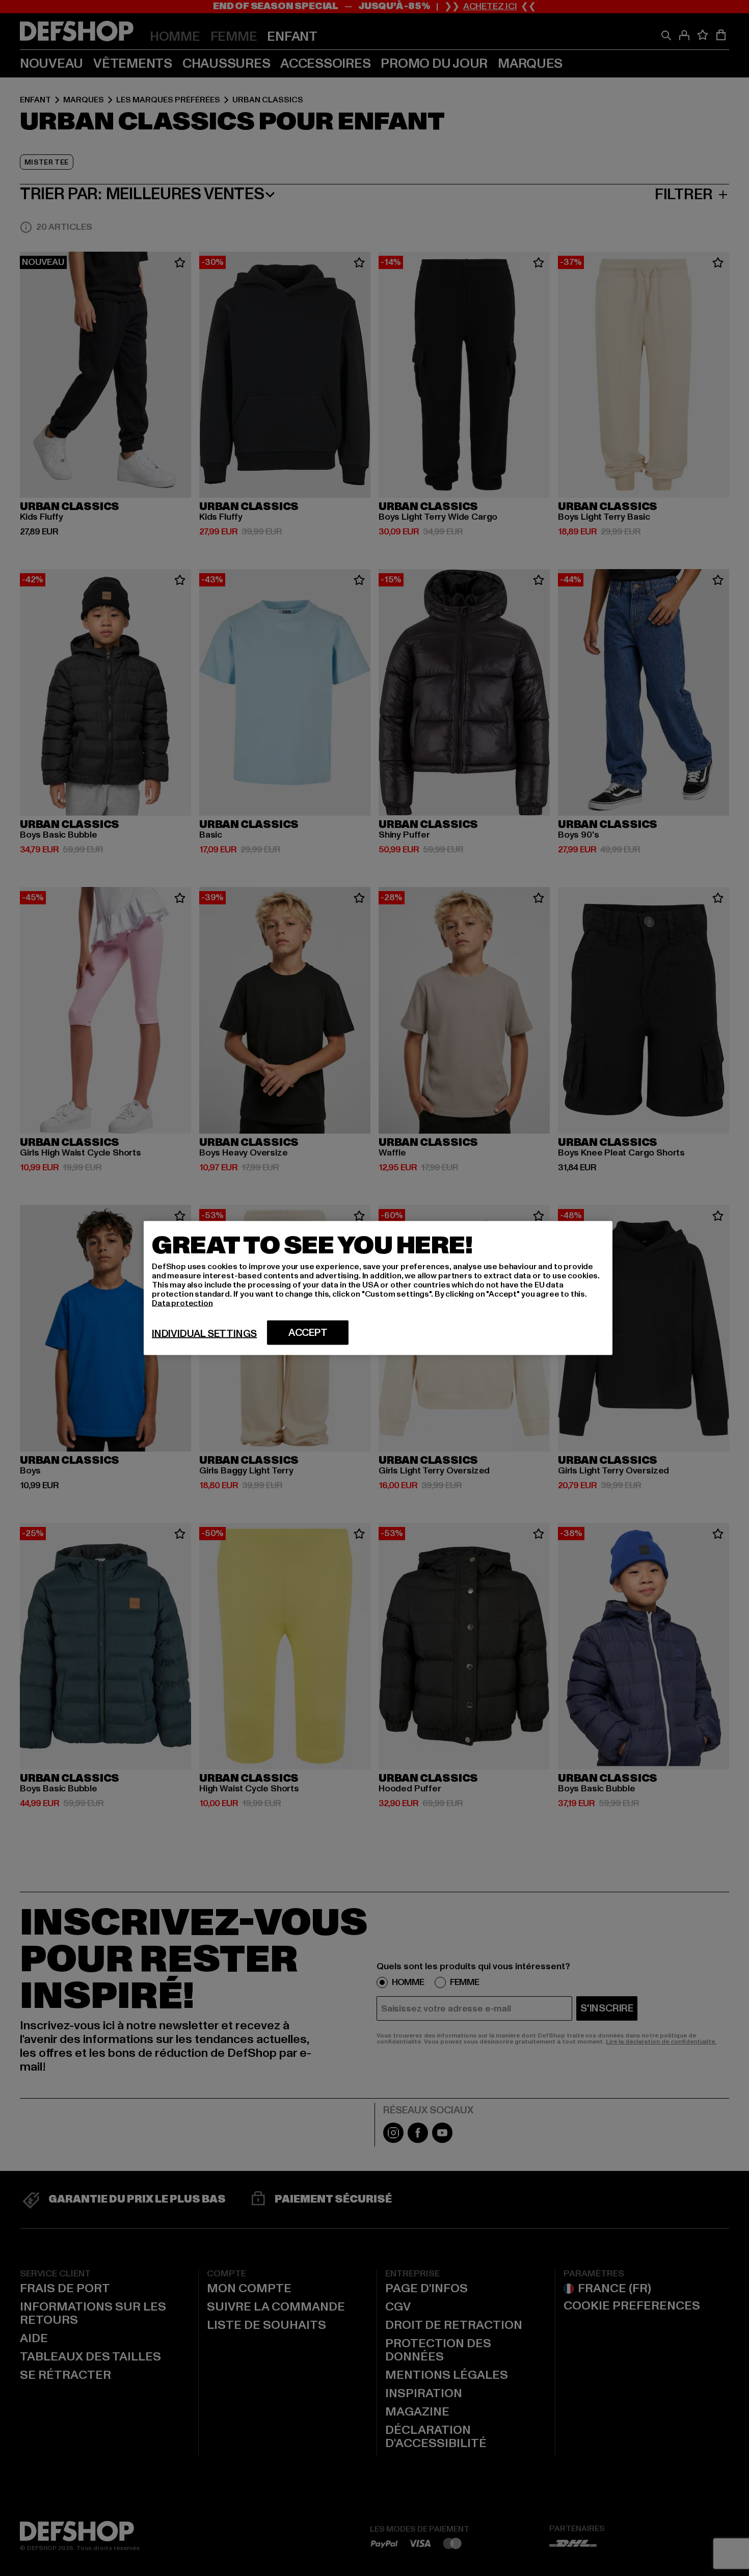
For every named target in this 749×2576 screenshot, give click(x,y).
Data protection (182, 1303)
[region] (378, 1288)
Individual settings (204, 1334)
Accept (308, 1333)
